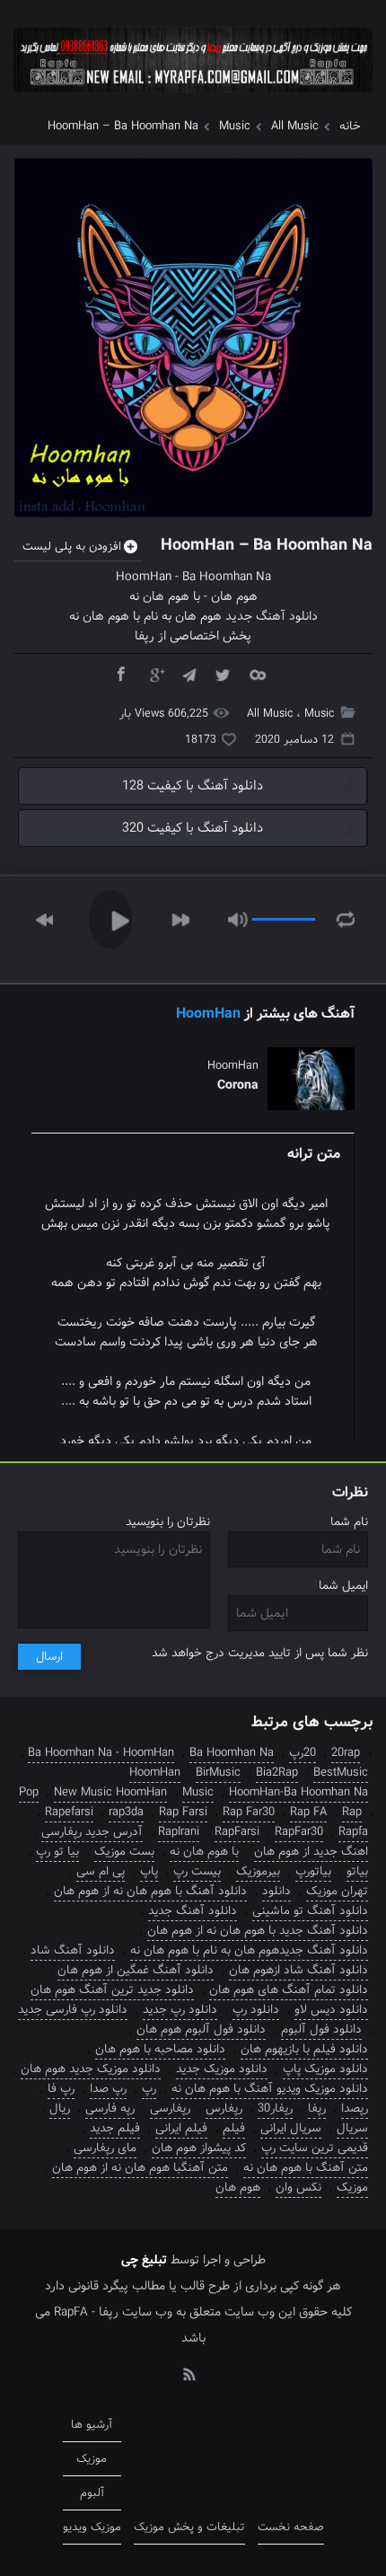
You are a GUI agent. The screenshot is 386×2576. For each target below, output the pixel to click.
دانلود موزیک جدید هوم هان (91, 2069)
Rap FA (308, 1812)
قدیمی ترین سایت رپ (315, 2148)
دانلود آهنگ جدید (193, 1911)
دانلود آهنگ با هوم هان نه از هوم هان (150, 1891)
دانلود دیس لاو (331, 2010)
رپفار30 (275, 2108)
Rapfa (353, 1832)
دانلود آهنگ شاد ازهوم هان (298, 1970)
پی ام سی (101, 1871)
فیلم (234, 2128)
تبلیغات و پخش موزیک (189, 2527)
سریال (352, 2128)
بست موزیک (124, 1852)
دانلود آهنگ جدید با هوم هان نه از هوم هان (258, 1931)
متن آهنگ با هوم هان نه (306, 2168)
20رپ (303, 1753)
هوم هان (234, 596)
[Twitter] (223, 674)
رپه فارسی (110, 2108)
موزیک (352, 2188)
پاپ (149, 1871)
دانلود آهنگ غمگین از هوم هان (136, 1970)
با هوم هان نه (165, 596)
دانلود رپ (256, 2010)
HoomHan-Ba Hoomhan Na (298, 1792)
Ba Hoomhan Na (227, 577)
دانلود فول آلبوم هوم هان (201, 2029)
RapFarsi (237, 1832)
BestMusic (341, 1773)
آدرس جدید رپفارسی (92, 1832)
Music (235, 126)
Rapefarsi (69, 1812)
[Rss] (189, 2373)
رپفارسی (170, 2108)
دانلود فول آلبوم (321, 2029)
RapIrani (179, 1832)
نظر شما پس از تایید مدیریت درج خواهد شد (260, 1653)
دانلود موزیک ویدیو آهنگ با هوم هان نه (270, 2089)
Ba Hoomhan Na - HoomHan (101, 1753)
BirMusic (218, 1773)
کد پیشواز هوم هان (199, 2148)
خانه (350, 126)
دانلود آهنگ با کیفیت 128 (193, 786)
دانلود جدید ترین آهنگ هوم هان (112, 1990)
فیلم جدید (115, 2128)
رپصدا (355, 2108)
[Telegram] (189, 674)
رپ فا (61, 2089)
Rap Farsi (183, 1812)
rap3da (126, 1812)
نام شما (349, 1522)
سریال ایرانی (291, 2128)
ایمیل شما (343, 1586)
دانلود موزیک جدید (222, 2069)
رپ (149, 2089)
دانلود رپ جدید (180, 2010)
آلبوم (92, 2493)
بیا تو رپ (57, 1852)
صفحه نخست (291, 2527)
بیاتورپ (313, 1871)
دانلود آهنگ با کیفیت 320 (193, 828)
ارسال (49, 1657)
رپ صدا (108, 2089)
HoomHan (144, 577)
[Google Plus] (154, 674)
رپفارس (224, 2108)
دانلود (276, 1891)
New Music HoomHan (110, 1792)
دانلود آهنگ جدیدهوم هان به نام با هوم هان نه (249, 1950)
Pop (29, 1792)
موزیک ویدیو (92, 2527)
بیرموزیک (258, 1871)
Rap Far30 (249, 1812)
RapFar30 (299, 1832)
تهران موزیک (337, 1891)
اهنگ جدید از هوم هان (311, 1852)
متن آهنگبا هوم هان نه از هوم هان (140, 2168)
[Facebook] (120, 674)
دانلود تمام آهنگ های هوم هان (289, 1990)
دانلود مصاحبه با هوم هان (160, 2049)
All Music (295, 126)
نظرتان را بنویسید (168, 1522)
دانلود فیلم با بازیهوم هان (304, 2049)
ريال (60, 2108)
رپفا (317, 2108)
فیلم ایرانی (181, 2128)
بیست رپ (197, 1871)
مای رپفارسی (105, 2148)
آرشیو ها (92, 2425)
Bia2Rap (277, 1773)
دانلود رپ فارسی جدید (73, 2010)
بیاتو (357, 1871)
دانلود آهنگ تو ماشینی (310, 1911)
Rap (352, 1812)
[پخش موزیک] (193, 98)
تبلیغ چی (144, 2260)
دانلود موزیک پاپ (325, 2069)
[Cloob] (257, 674)
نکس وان (298, 2188)
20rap (346, 1753)
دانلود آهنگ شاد (73, 1950)
